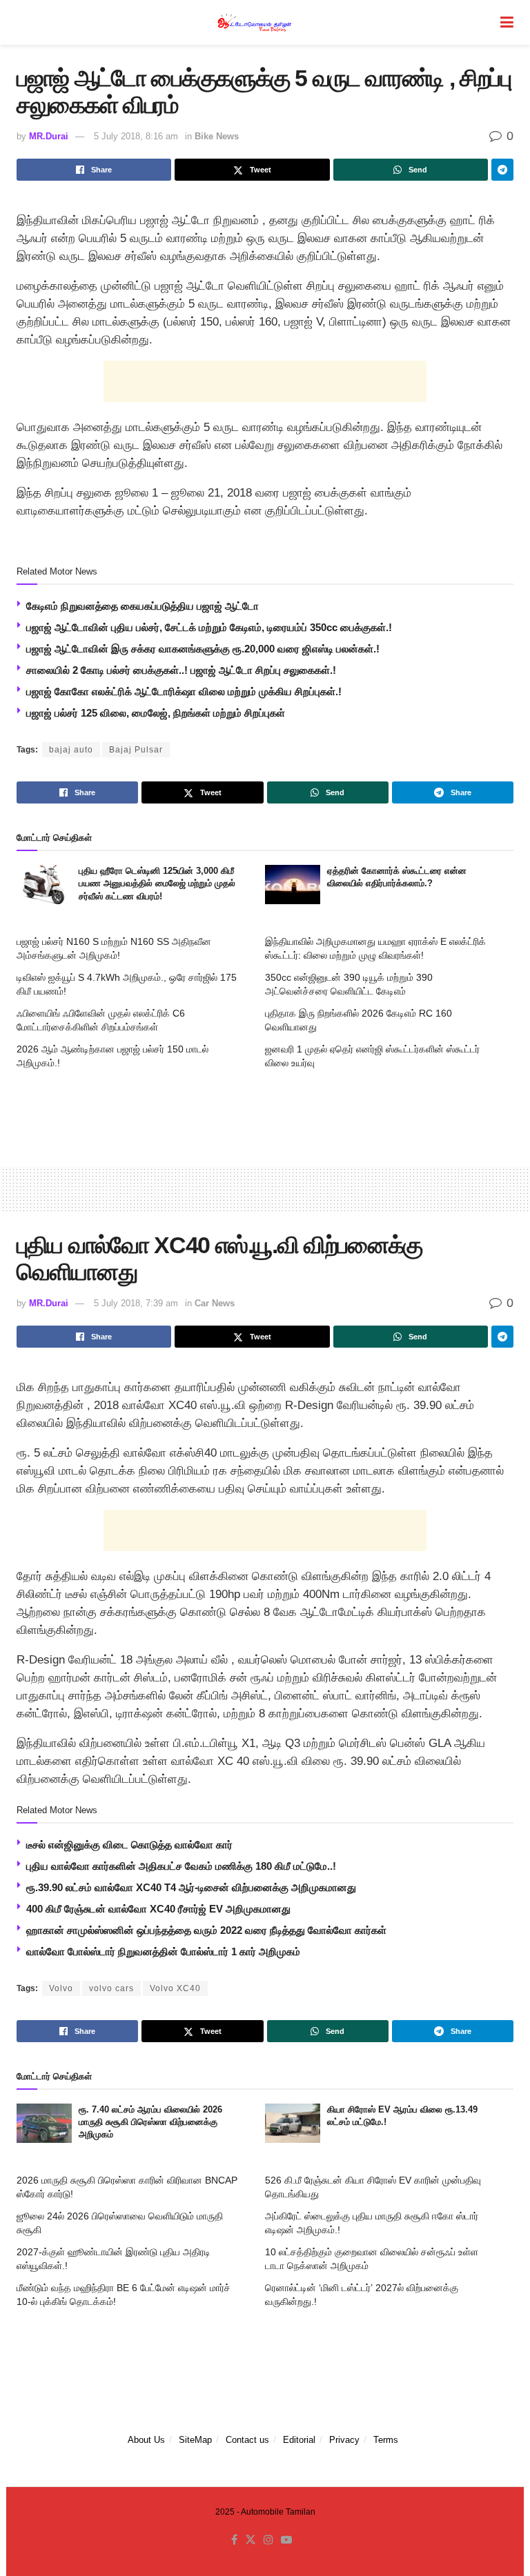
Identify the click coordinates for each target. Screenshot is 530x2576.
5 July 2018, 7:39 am (136, 1303)
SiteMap (195, 2440)
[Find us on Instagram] (268, 2540)
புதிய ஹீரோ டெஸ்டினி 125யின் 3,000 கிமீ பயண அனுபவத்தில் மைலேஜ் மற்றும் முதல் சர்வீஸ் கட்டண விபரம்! (157, 883)
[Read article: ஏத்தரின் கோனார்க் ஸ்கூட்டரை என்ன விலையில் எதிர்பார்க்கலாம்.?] (293, 885)
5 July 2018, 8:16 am (136, 136)
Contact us (247, 2440)
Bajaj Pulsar (136, 750)
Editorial (299, 2440)
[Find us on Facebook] (234, 2540)
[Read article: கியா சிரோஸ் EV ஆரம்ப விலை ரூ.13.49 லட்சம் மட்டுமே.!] (293, 2123)
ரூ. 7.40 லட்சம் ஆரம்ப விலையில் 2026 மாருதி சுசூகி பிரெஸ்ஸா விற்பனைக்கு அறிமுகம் (150, 2122)
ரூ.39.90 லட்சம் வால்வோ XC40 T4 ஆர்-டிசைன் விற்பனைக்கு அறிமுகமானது (191, 1887)
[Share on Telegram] (502, 170)
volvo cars (111, 1988)
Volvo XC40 (175, 1988)
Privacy (344, 2440)
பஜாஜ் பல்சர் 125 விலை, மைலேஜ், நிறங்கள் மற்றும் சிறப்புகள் (156, 713)
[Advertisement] (265, 381)
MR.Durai (49, 136)
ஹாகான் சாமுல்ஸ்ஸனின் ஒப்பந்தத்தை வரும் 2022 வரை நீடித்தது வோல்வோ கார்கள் (206, 1930)
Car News (215, 1303)
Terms (386, 2440)
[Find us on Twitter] (251, 2540)
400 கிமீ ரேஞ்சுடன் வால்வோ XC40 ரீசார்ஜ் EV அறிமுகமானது (158, 1909)
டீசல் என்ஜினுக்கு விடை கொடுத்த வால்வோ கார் (129, 1845)
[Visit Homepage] (255, 22)
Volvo (61, 1988)
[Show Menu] (507, 22)
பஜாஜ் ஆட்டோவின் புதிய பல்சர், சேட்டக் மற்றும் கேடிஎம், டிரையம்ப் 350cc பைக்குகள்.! (209, 627)
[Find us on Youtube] (286, 2540)
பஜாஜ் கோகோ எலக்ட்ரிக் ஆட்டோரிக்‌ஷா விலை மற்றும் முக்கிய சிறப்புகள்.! (184, 691)
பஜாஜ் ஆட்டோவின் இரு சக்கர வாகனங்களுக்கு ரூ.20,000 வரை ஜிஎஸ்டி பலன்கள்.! (203, 649)
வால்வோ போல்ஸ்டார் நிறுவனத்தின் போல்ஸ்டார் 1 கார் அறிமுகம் (163, 1951)
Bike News (217, 136)
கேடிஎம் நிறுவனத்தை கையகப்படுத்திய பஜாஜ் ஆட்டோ (143, 606)
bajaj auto (71, 750)
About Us (146, 2440)
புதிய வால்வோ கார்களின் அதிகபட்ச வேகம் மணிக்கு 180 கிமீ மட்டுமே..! (181, 1866)
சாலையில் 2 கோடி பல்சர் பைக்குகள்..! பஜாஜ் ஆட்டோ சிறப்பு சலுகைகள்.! (181, 670)
